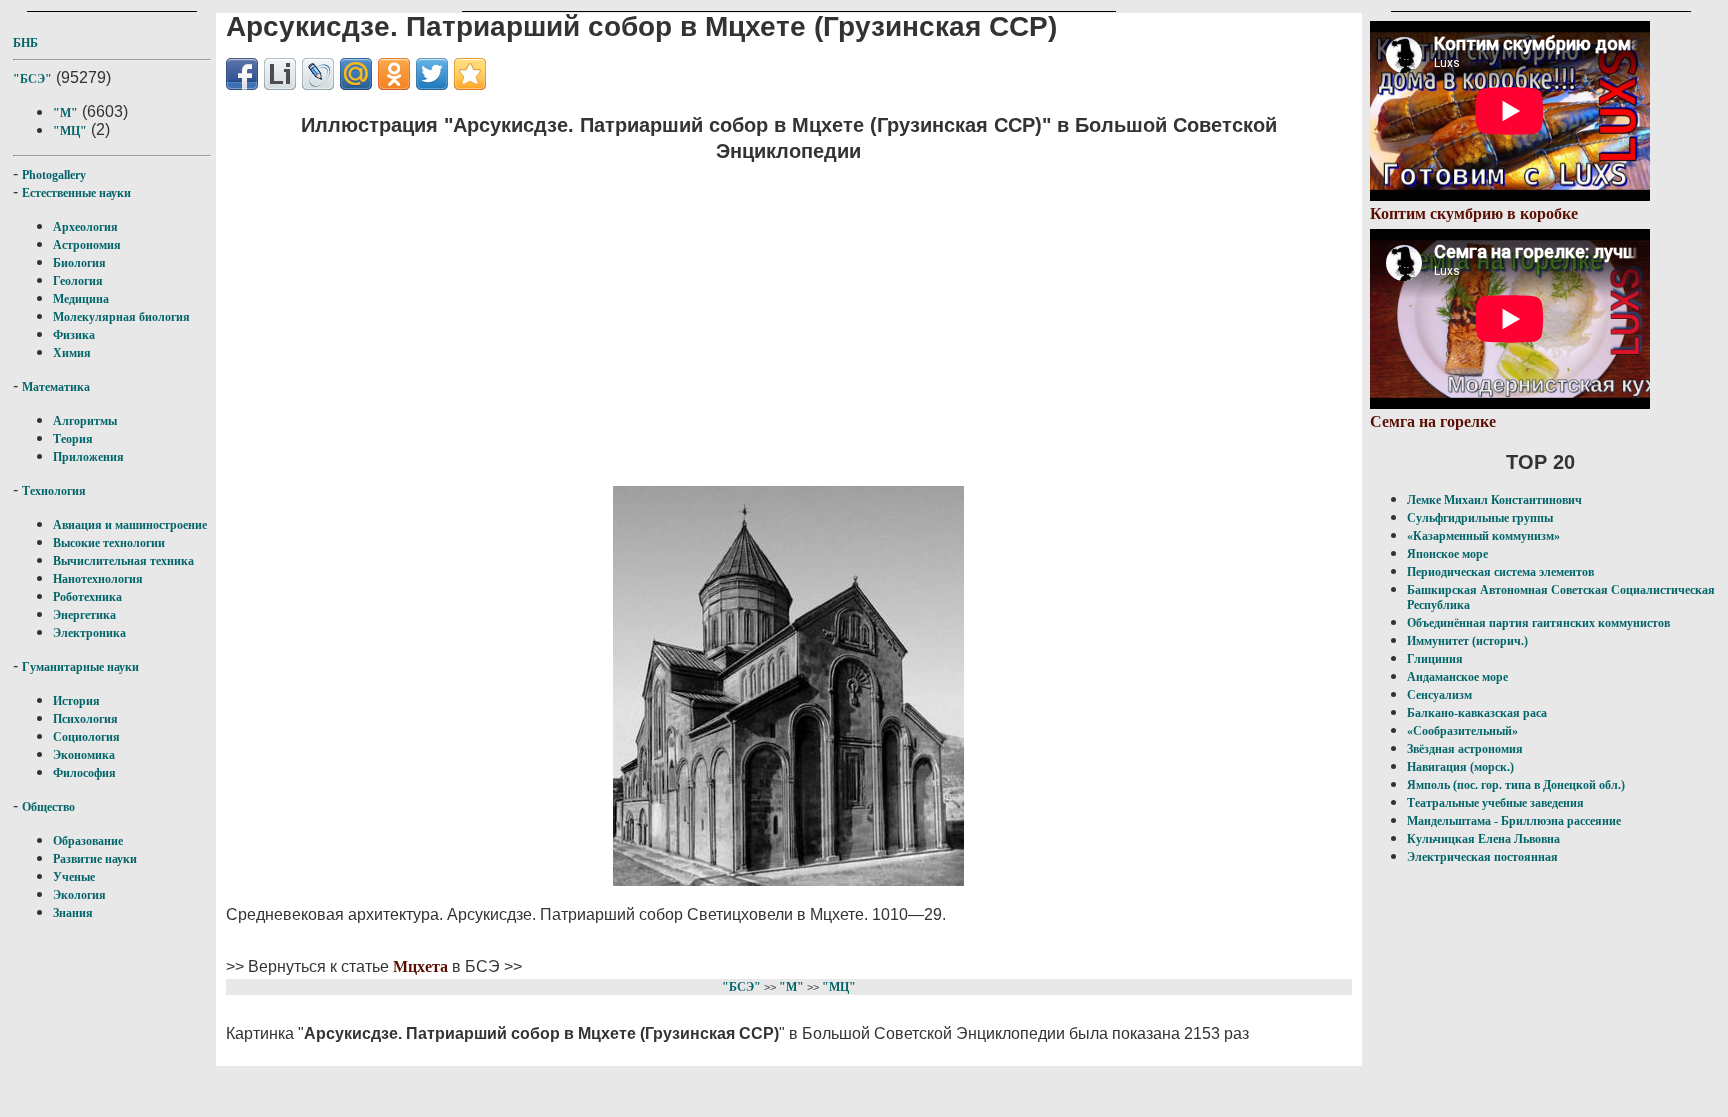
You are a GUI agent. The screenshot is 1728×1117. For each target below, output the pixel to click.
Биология (79, 263)
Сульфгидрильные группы (1480, 518)
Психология (85, 719)
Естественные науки (76, 193)
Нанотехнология (98, 579)
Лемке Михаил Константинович (1494, 500)
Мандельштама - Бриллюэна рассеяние (1514, 821)
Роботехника (87, 597)
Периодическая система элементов (1500, 572)
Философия (84, 773)
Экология (79, 895)
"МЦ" (70, 131)
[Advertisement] (788, 321)
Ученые (74, 877)
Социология (86, 737)
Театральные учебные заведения (1495, 803)
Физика (74, 335)
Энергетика (84, 615)
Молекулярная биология (121, 317)
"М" (65, 113)
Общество (48, 807)
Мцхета (420, 966)
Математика (56, 387)
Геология (78, 281)
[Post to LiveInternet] (280, 74)
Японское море (1447, 554)
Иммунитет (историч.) (1467, 641)
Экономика (84, 755)
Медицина (81, 299)
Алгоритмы (85, 421)
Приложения (88, 457)
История (76, 701)
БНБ (25, 43)
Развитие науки (95, 859)
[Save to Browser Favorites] (470, 74)
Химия (72, 353)
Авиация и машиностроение (130, 525)
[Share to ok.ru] (394, 74)
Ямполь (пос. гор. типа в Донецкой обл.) (1516, 785)
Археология (85, 227)
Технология (54, 491)
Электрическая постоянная (1482, 857)
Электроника (89, 633)
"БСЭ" (32, 79)
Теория (73, 439)
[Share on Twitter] (432, 74)
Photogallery (54, 175)
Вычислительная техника (123, 561)
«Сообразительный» (1462, 731)
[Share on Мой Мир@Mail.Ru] (356, 74)
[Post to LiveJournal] (318, 74)
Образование (88, 841)
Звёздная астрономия (1465, 749)
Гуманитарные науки (80, 667)
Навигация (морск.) (1460, 767)
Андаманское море (1457, 677)
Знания (73, 913)
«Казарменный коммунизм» (1483, 536)
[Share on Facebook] (242, 74)
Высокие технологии (109, 543)
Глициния (1435, 659)
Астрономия (87, 245)
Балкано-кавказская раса (1477, 713)
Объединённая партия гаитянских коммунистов (1538, 623)
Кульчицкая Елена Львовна (1483, 839)
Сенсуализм (1439, 695)
